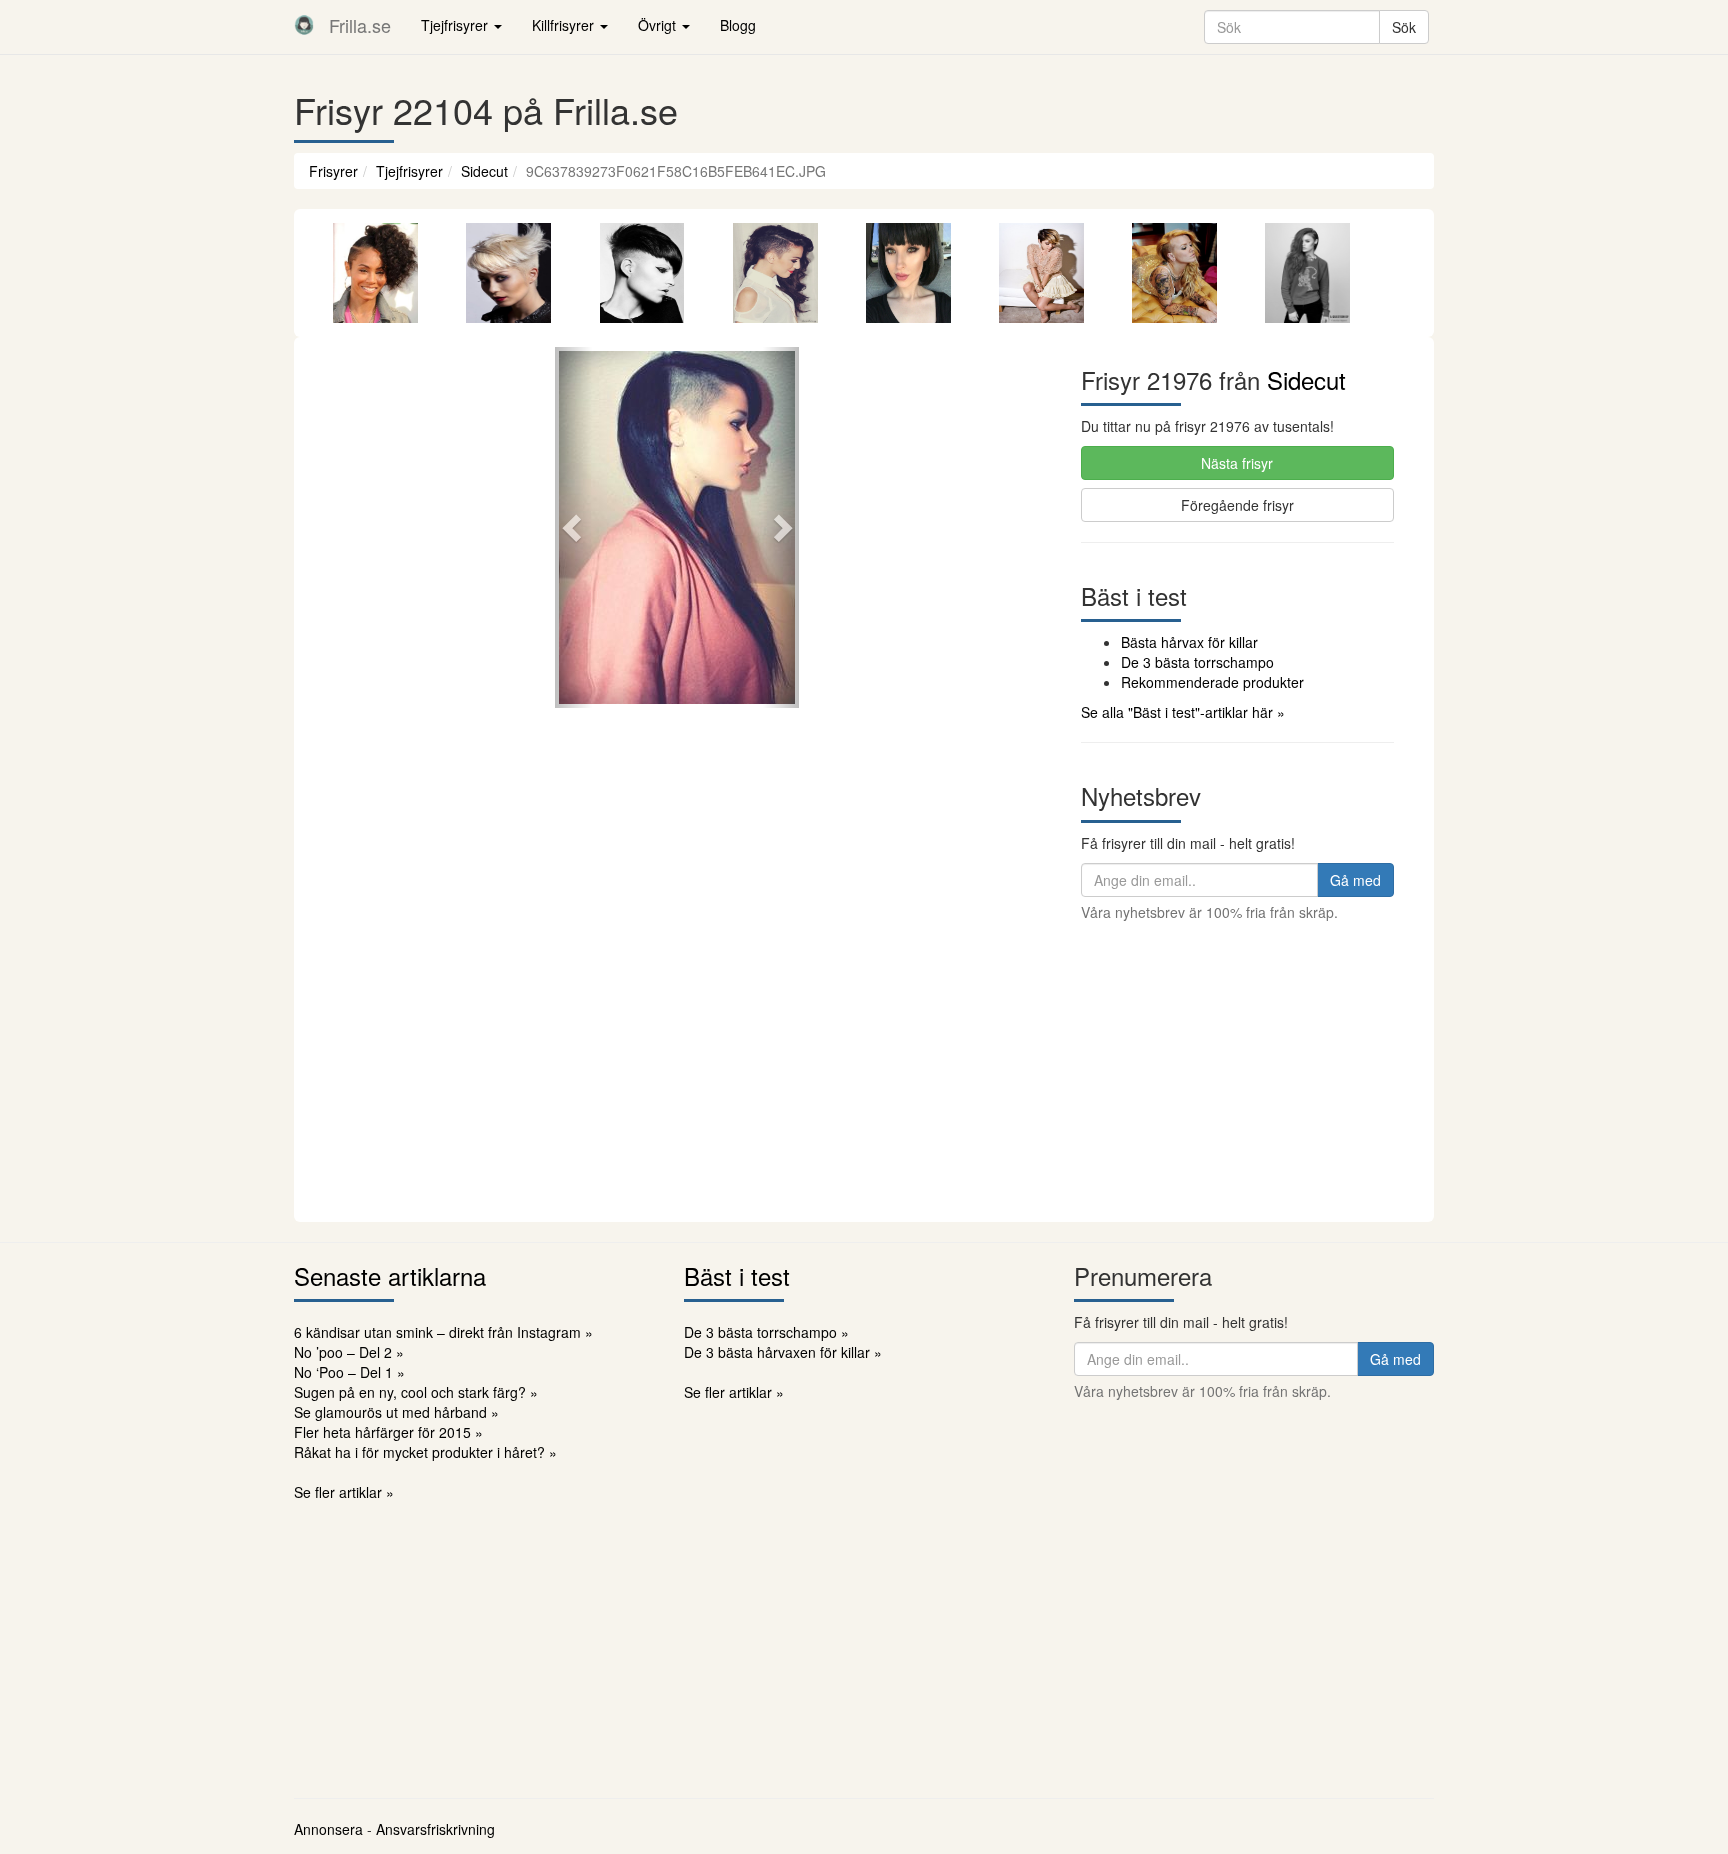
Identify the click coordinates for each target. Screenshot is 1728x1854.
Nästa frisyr (1237, 463)
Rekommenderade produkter (1212, 682)
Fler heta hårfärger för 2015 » (388, 1432)
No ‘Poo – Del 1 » (349, 1372)
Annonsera (328, 1829)
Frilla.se (360, 25)
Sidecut (484, 171)
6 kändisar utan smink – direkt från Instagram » (443, 1332)
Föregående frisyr (1237, 505)
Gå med (1355, 880)
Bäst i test (737, 1275)
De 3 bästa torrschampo (1197, 662)
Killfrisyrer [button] (565, 25)
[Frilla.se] (304, 25)
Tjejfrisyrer (409, 171)
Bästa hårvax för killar (1189, 642)
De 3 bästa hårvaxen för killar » (783, 1352)
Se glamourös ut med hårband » (396, 1412)
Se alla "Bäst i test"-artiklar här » (1183, 712)
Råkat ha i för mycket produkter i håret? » (425, 1452)
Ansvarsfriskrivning (435, 1829)
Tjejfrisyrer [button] (456, 25)
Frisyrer (333, 171)
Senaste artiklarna (390, 1275)
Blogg (738, 25)
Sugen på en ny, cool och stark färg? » (416, 1392)
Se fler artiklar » (344, 1492)
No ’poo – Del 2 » (349, 1352)
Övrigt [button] (659, 25)
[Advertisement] (864, 1072)
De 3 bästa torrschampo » (766, 1332)
